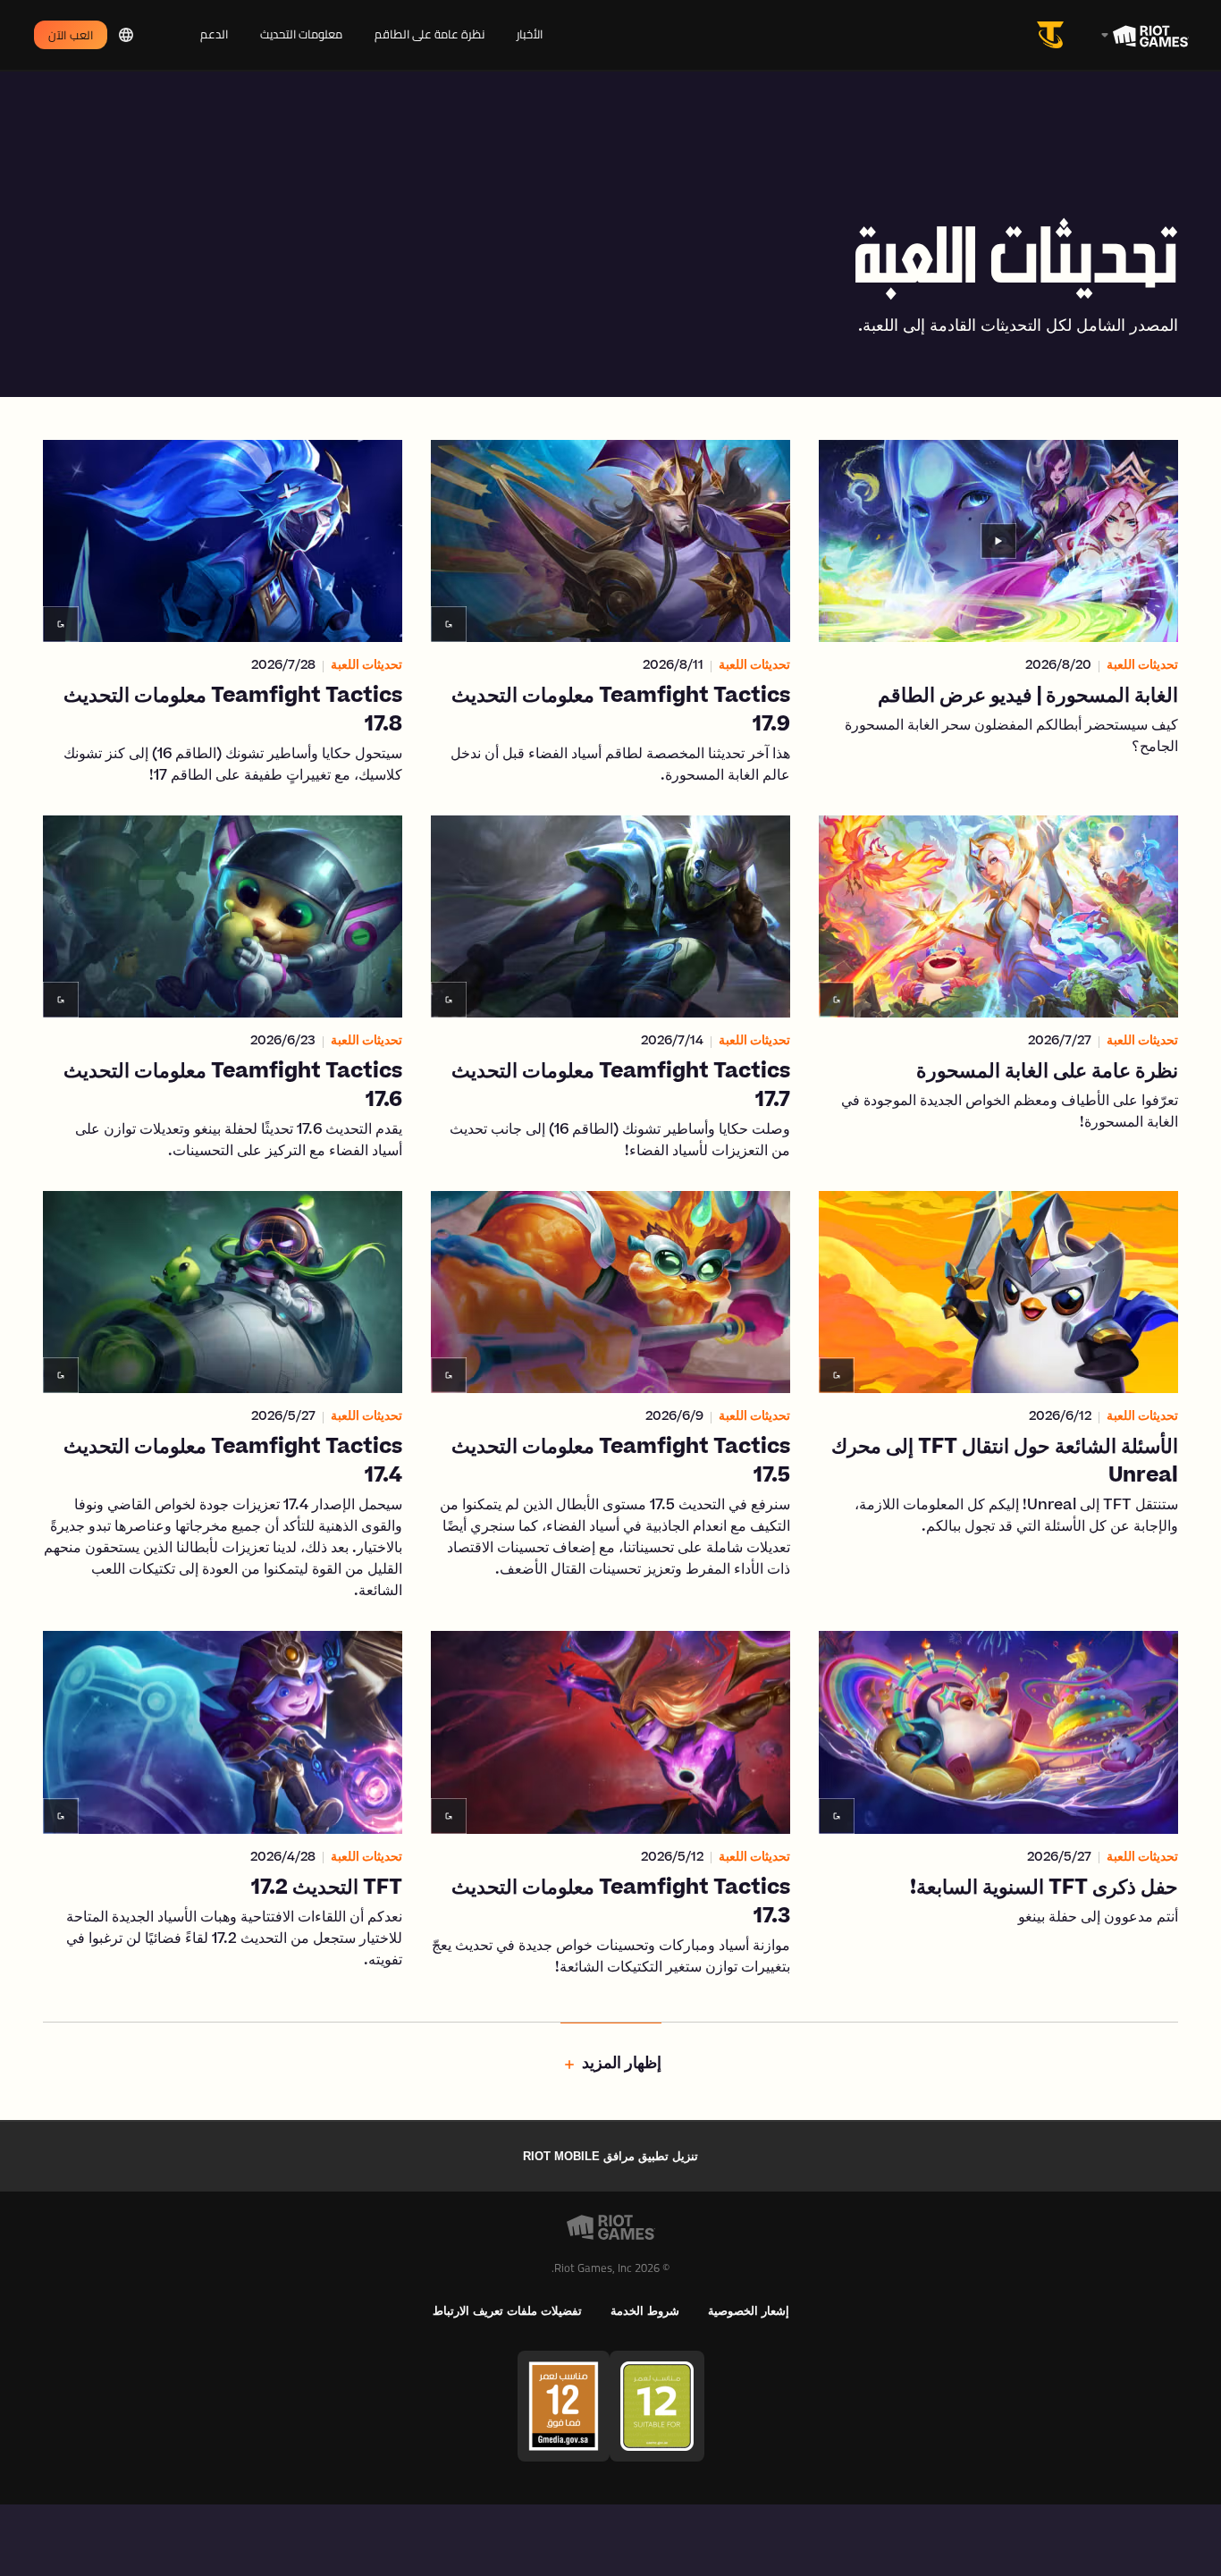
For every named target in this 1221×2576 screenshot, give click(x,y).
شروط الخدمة (645, 2311)
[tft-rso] (1054, 35)
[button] (998, 613)
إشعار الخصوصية (749, 2311)
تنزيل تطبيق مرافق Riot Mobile (610, 2156)
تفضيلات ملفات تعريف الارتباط (507, 2311)
